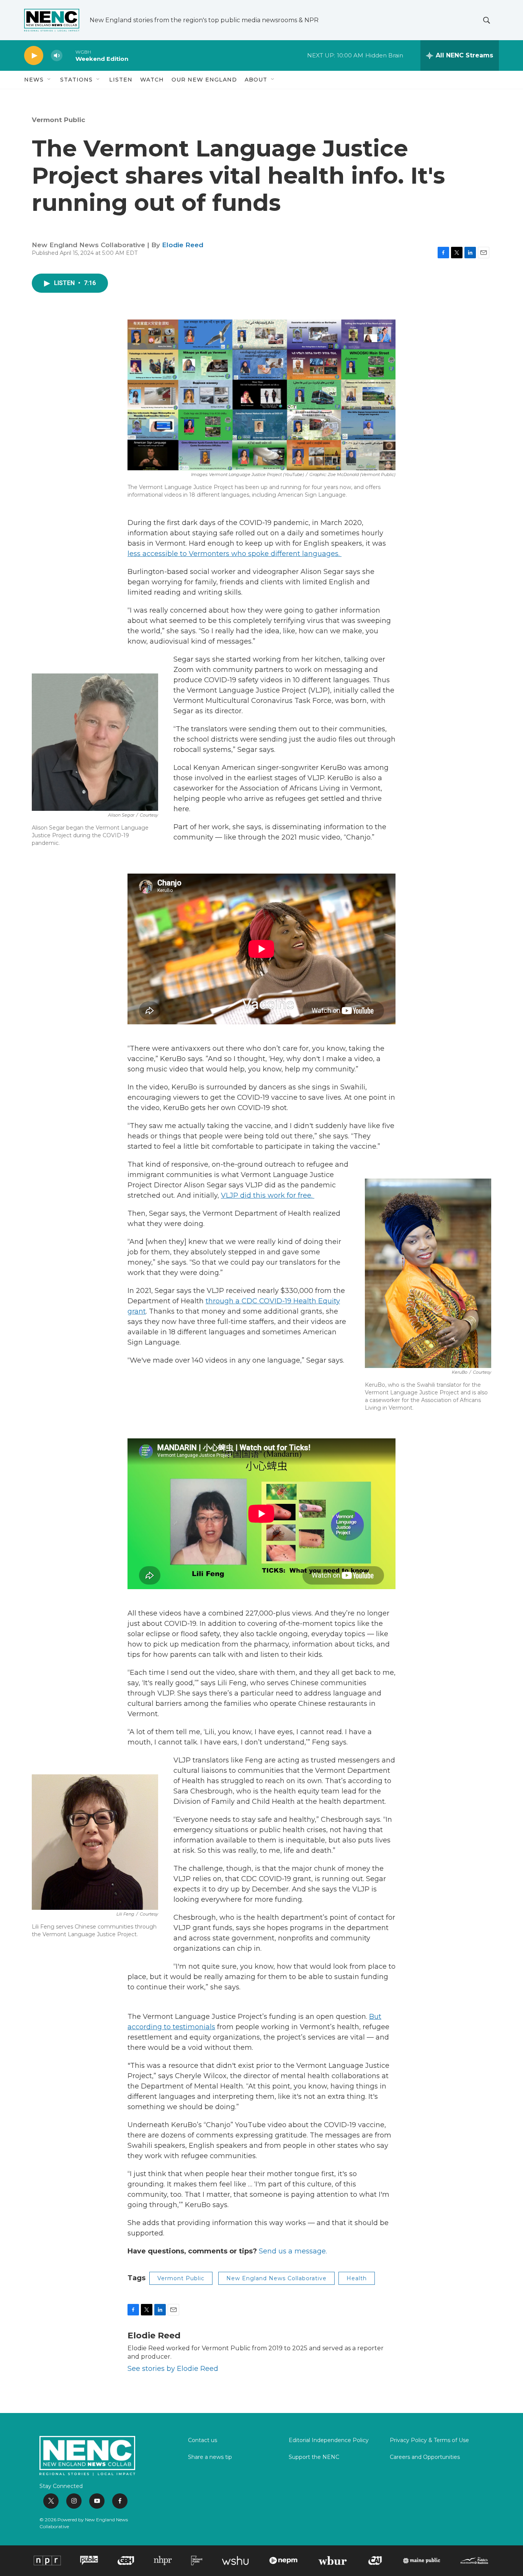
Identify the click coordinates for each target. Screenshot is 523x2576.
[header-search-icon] (487, 20)
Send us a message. (293, 2251)
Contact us (203, 2441)
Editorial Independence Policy (329, 2441)
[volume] (57, 56)
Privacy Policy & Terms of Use (429, 2441)
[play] (34, 56)
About (256, 80)
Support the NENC (314, 2457)
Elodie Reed (183, 245)
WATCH (152, 80)
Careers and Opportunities (425, 2457)
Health (357, 2278)
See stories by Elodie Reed (173, 2369)
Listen (121, 80)
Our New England (204, 80)
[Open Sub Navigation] (49, 80)
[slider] (69, 55)
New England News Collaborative (276, 2278)
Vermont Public (59, 120)
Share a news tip (210, 2457)
